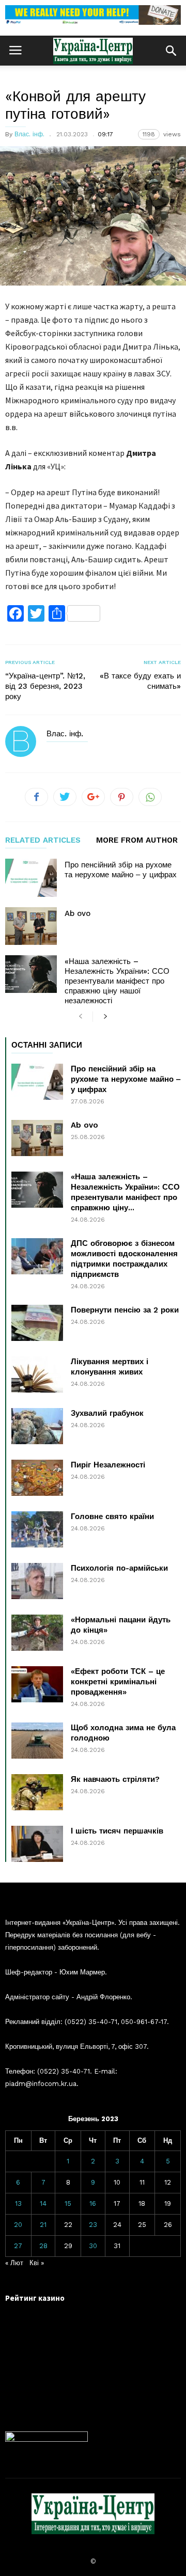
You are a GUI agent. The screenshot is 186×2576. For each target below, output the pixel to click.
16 (93, 2203)
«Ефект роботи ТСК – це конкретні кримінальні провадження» (118, 1682)
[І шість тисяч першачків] (37, 1844)
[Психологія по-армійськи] (37, 1581)
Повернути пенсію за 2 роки (125, 1310)
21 (43, 2225)
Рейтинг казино (35, 2298)
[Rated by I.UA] (47, 2439)
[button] (171, 51)
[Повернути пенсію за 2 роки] (37, 1323)
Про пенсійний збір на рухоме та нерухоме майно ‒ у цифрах (121, 870)
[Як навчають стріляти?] (37, 1792)
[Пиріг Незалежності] (37, 1478)
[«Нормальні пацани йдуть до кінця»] (37, 1633)
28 (43, 2246)
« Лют (14, 2263)
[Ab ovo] (31, 926)
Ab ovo (78, 913)
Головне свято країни (112, 1516)
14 (43, 2203)
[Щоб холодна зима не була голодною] (37, 1741)
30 (93, 2246)
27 (18, 2246)
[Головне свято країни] (37, 1529)
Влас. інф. (29, 134)
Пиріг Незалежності (108, 1465)
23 (93, 2225)
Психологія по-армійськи (119, 1568)
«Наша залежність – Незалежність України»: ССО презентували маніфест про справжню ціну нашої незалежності (117, 981)
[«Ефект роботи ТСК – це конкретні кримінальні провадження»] (37, 1684)
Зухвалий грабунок (107, 1413)
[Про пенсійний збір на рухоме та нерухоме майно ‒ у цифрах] (31, 878)
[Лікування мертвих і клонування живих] (37, 1374)
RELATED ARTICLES (43, 841)
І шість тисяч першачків (117, 1831)
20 (18, 2225)
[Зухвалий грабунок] (37, 1426)
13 (18, 2203)
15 (68, 2203)
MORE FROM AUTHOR (137, 841)
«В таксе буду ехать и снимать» (140, 681)
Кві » (37, 2263)
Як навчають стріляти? (115, 1779)
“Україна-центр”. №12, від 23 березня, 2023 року (45, 686)
